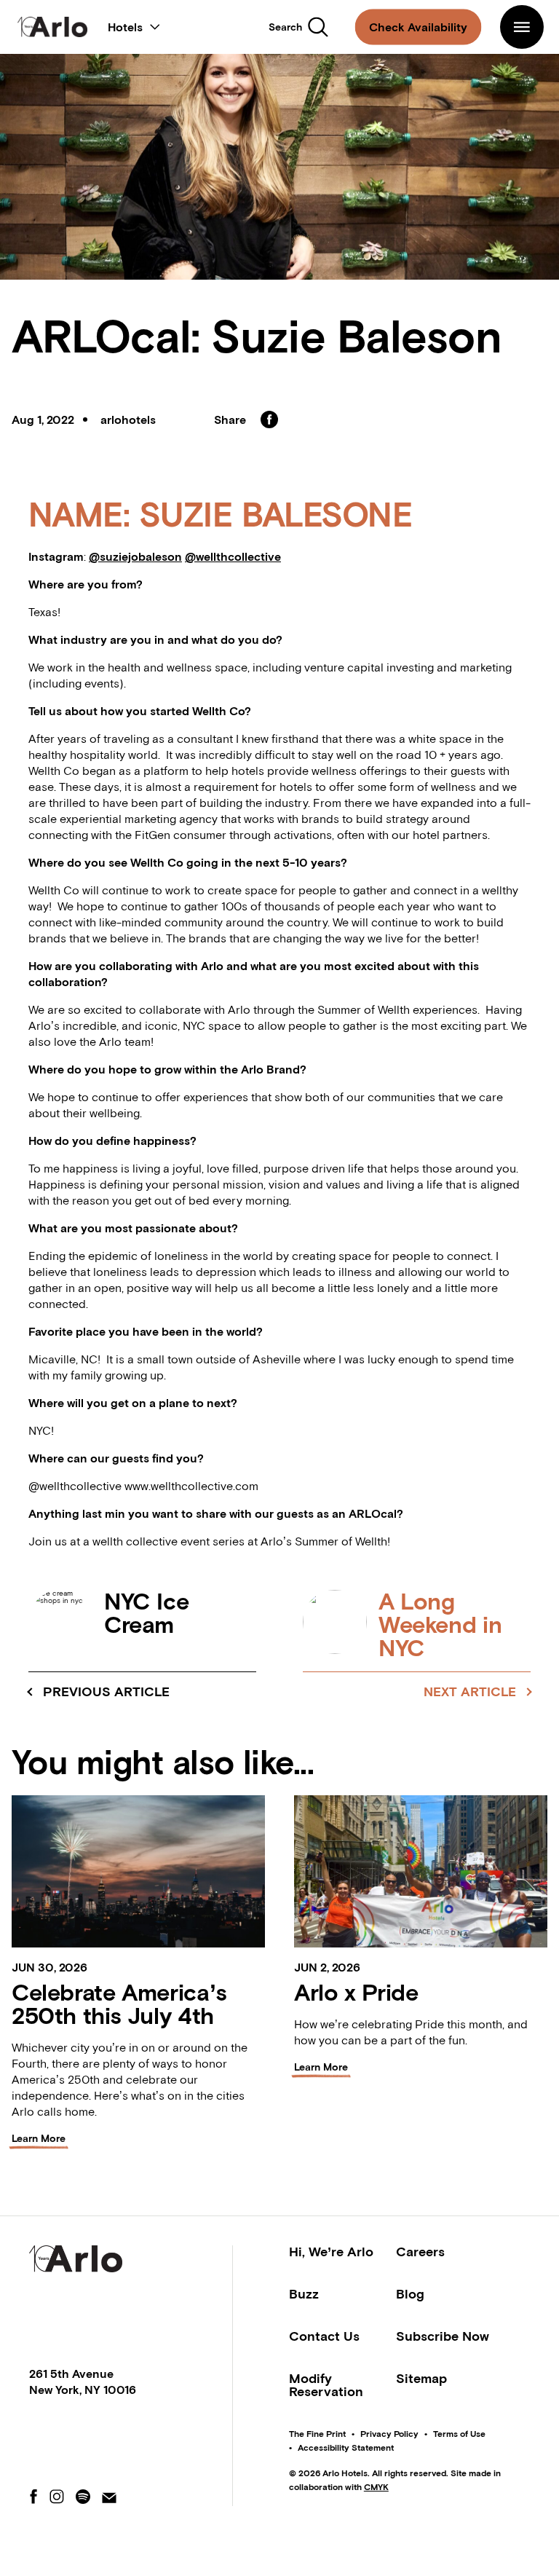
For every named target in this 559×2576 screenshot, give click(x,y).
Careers (420, 2252)
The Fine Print (317, 2434)
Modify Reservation (326, 2385)
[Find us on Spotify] (83, 2498)
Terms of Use (459, 2434)
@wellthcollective (233, 556)
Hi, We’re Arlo (331, 2252)
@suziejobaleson (135, 556)
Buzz (304, 2294)
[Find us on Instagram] (57, 2498)
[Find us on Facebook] (33, 2498)
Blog (410, 2294)
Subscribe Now (443, 2336)
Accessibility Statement (346, 2448)
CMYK (376, 2487)
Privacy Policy (389, 2434)
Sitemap (421, 2378)
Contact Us (324, 2336)
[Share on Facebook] (269, 420)
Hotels (134, 24)
